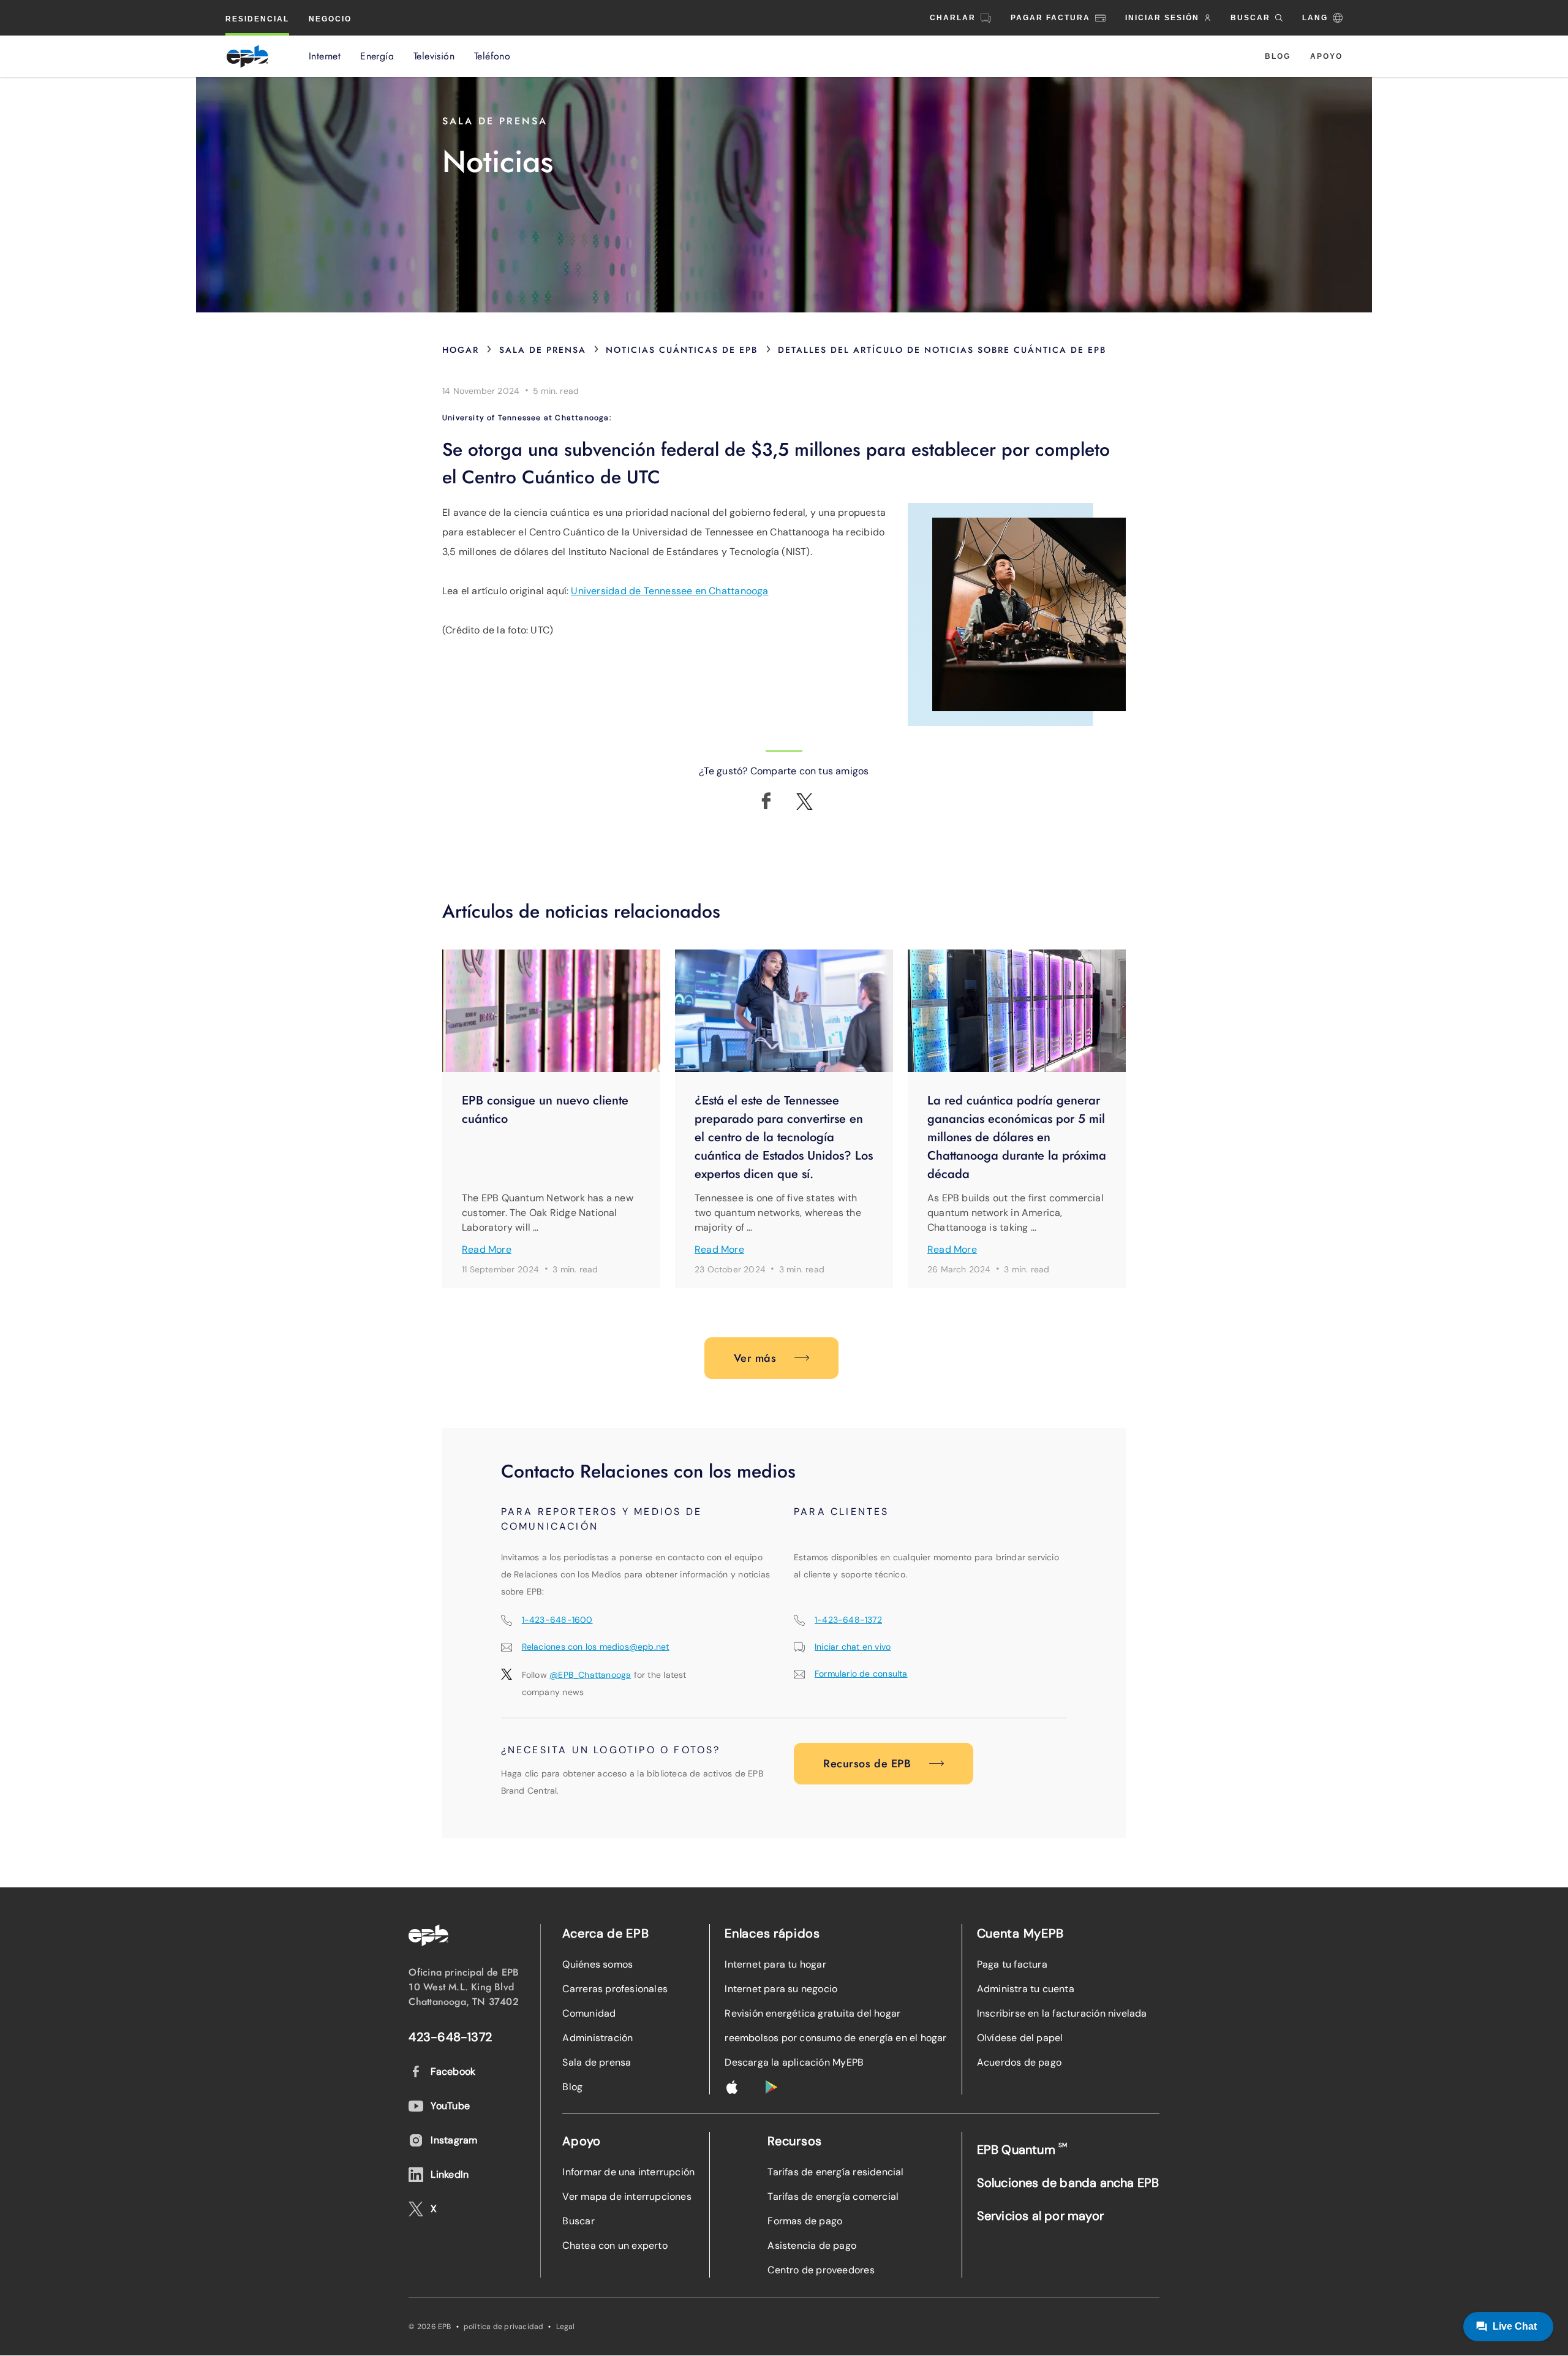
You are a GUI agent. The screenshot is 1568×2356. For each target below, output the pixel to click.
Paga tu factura (1012, 1964)
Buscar (578, 2221)
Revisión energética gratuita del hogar (812, 2013)
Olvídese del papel (1020, 2038)
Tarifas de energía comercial (833, 2196)
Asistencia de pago (812, 2245)
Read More (487, 1249)
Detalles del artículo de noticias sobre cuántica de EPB (942, 350)
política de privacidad (504, 2327)
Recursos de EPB (867, 1764)
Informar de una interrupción (628, 2172)
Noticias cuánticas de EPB (682, 350)
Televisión (434, 56)
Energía (377, 56)
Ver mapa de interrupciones (627, 2196)
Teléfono (492, 56)
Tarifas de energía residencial (835, 2172)
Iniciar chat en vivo (853, 1647)
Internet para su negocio (781, 1989)
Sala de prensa (543, 350)
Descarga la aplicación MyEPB (794, 2062)
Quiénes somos (597, 1964)
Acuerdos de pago (1019, 2062)
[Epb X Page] (805, 802)
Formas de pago (805, 2221)
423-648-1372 (450, 2037)
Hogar (461, 350)
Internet (325, 56)
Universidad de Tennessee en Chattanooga (669, 591)
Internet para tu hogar (775, 1964)
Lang (1315, 18)
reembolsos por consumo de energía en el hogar (835, 2038)
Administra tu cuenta (1026, 1989)
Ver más (755, 1358)
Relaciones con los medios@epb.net (596, 1647)
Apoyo (1326, 56)
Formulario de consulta (861, 1674)
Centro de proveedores (821, 2270)
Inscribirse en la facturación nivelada (1062, 2013)
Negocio (330, 19)
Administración (597, 2038)
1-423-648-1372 (848, 1620)
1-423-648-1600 (557, 1620)
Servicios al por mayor (1040, 2216)
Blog (1278, 56)
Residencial (257, 19)
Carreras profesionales (615, 1989)
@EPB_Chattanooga (590, 1675)
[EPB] (247, 56)
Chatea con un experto (615, 2245)
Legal (566, 2327)
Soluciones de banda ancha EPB (1068, 2183)
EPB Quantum (1022, 2149)
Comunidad (589, 2013)
